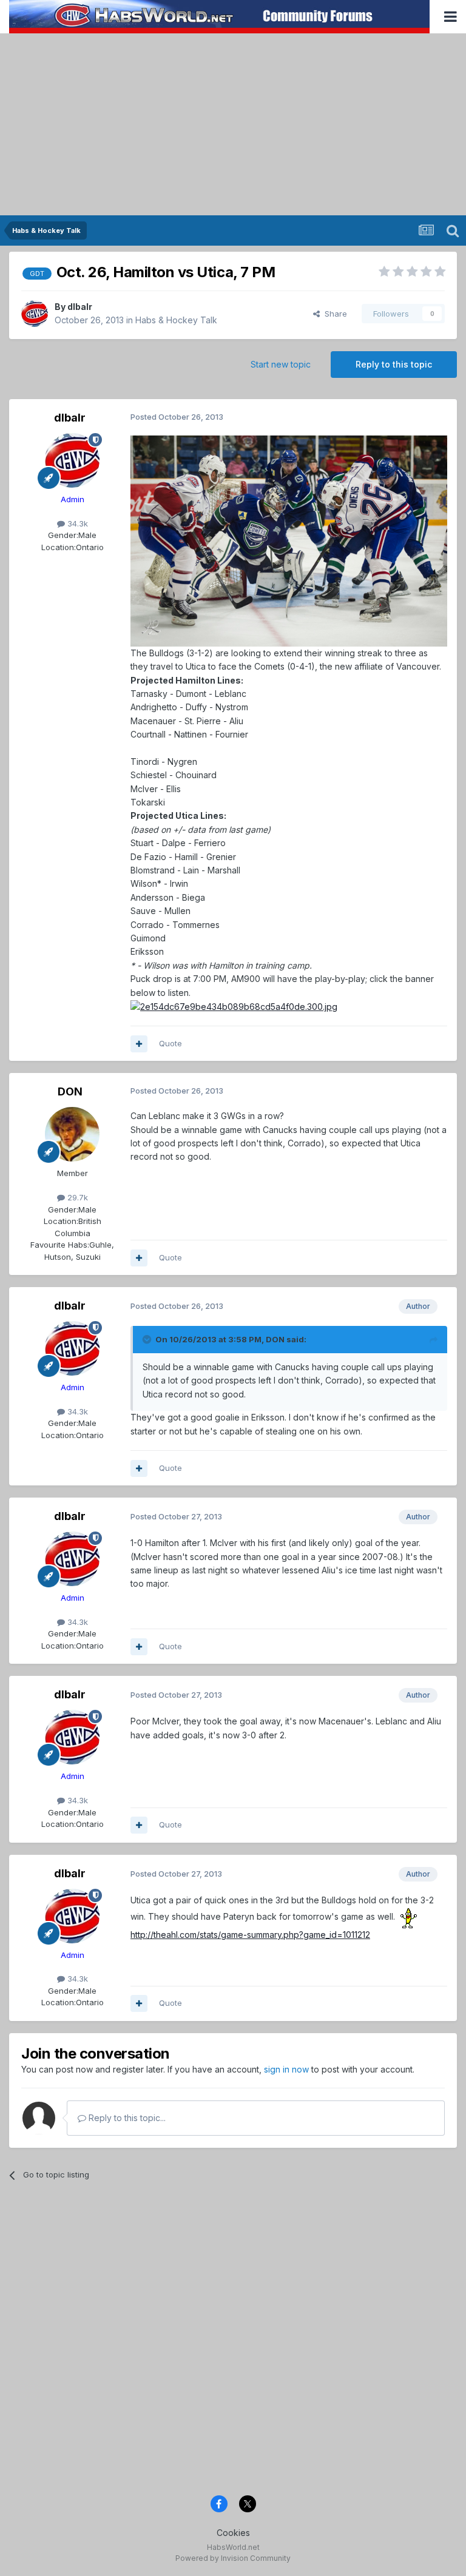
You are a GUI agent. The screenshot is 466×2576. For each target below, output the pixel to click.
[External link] (234, 1006)
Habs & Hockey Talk (176, 320)
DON (70, 1091)
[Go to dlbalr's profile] (35, 314)
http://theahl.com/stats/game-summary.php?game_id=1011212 (250, 1935)
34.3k (76, 523)
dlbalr (80, 307)
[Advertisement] (233, 124)
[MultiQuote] (139, 1044)
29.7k (76, 1197)
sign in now (286, 2069)
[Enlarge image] (289, 540)
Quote (171, 1043)
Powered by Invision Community (233, 2558)
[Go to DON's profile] (72, 1134)
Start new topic (281, 364)
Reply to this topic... (126, 2118)
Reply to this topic (394, 364)
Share (333, 314)
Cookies (233, 2533)
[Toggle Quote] (148, 1339)
